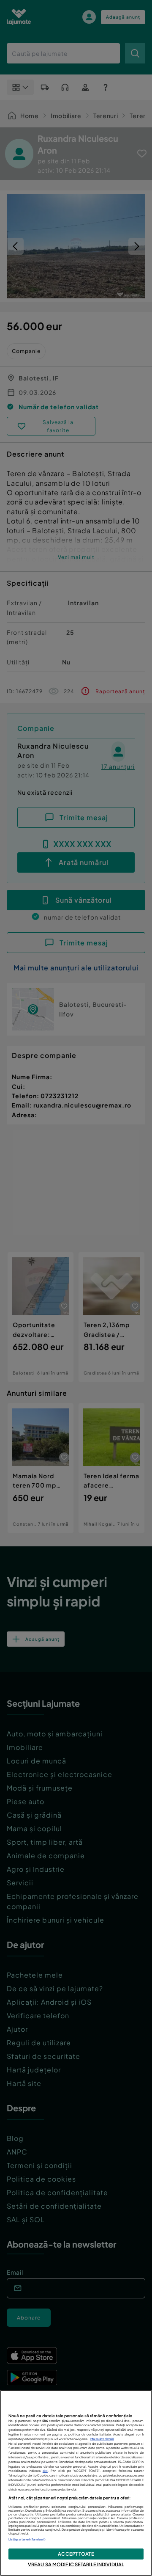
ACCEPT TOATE (76, 2554)
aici (45, 2471)
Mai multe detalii (102, 2439)
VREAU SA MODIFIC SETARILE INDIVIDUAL (76, 2564)
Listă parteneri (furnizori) (27, 2539)
